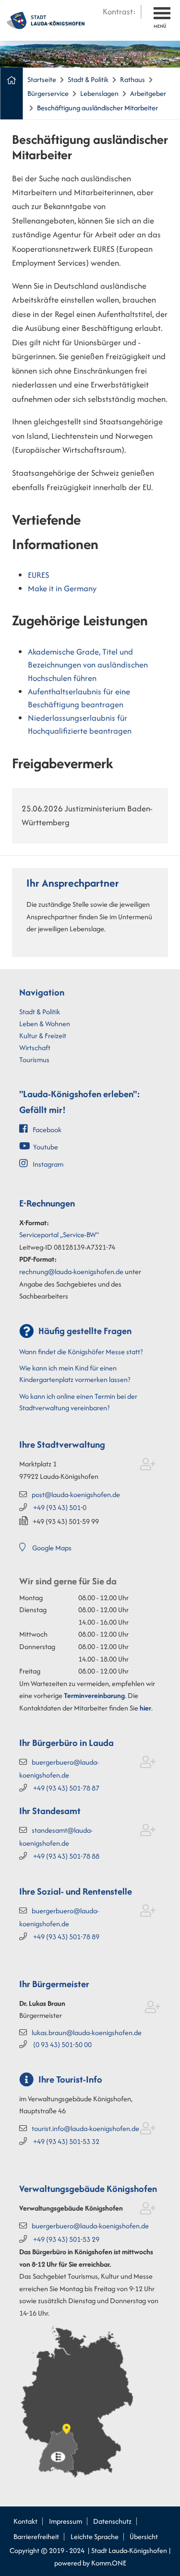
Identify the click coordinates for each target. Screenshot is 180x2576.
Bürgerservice (48, 93)
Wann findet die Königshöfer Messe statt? (81, 1352)
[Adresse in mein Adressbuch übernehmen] (148, 1466)
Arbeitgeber (148, 93)
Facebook (47, 1130)
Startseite (42, 79)
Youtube (46, 1147)
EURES (38, 575)
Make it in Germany (62, 588)
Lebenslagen (99, 93)
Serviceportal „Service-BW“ (59, 1235)
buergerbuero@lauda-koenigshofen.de (90, 2226)
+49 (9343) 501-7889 (66, 1937)
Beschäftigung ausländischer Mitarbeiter (97, 108)
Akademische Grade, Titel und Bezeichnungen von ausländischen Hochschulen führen (88, 665)
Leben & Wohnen (45, 1024)
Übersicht (144, 2536)
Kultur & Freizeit (43, 1036)
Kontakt (25, 2521)
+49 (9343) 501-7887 (66, 1788)
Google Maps (52, 1548)
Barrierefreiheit (36, 2536)
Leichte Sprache (95, 2536)
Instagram (48, 1164)
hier (145, 1708)
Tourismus (34, 1060)
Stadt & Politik (88, 79)
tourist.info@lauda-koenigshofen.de (85, 2128)
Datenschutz (112, 2521)
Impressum (66, 2521)
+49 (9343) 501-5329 (66, 2239)
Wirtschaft (35, 1048)
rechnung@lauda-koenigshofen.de (71, 1271)
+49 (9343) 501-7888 (66, 1856)
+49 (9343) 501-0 (60, 1507)
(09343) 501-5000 (62, 2044)
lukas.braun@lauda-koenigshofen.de (87, 2032)
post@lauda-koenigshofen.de (76, 1494)
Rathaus (132, 79)
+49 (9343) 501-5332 (66, 2141)
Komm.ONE (109, 2563)
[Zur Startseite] (46, 19)
